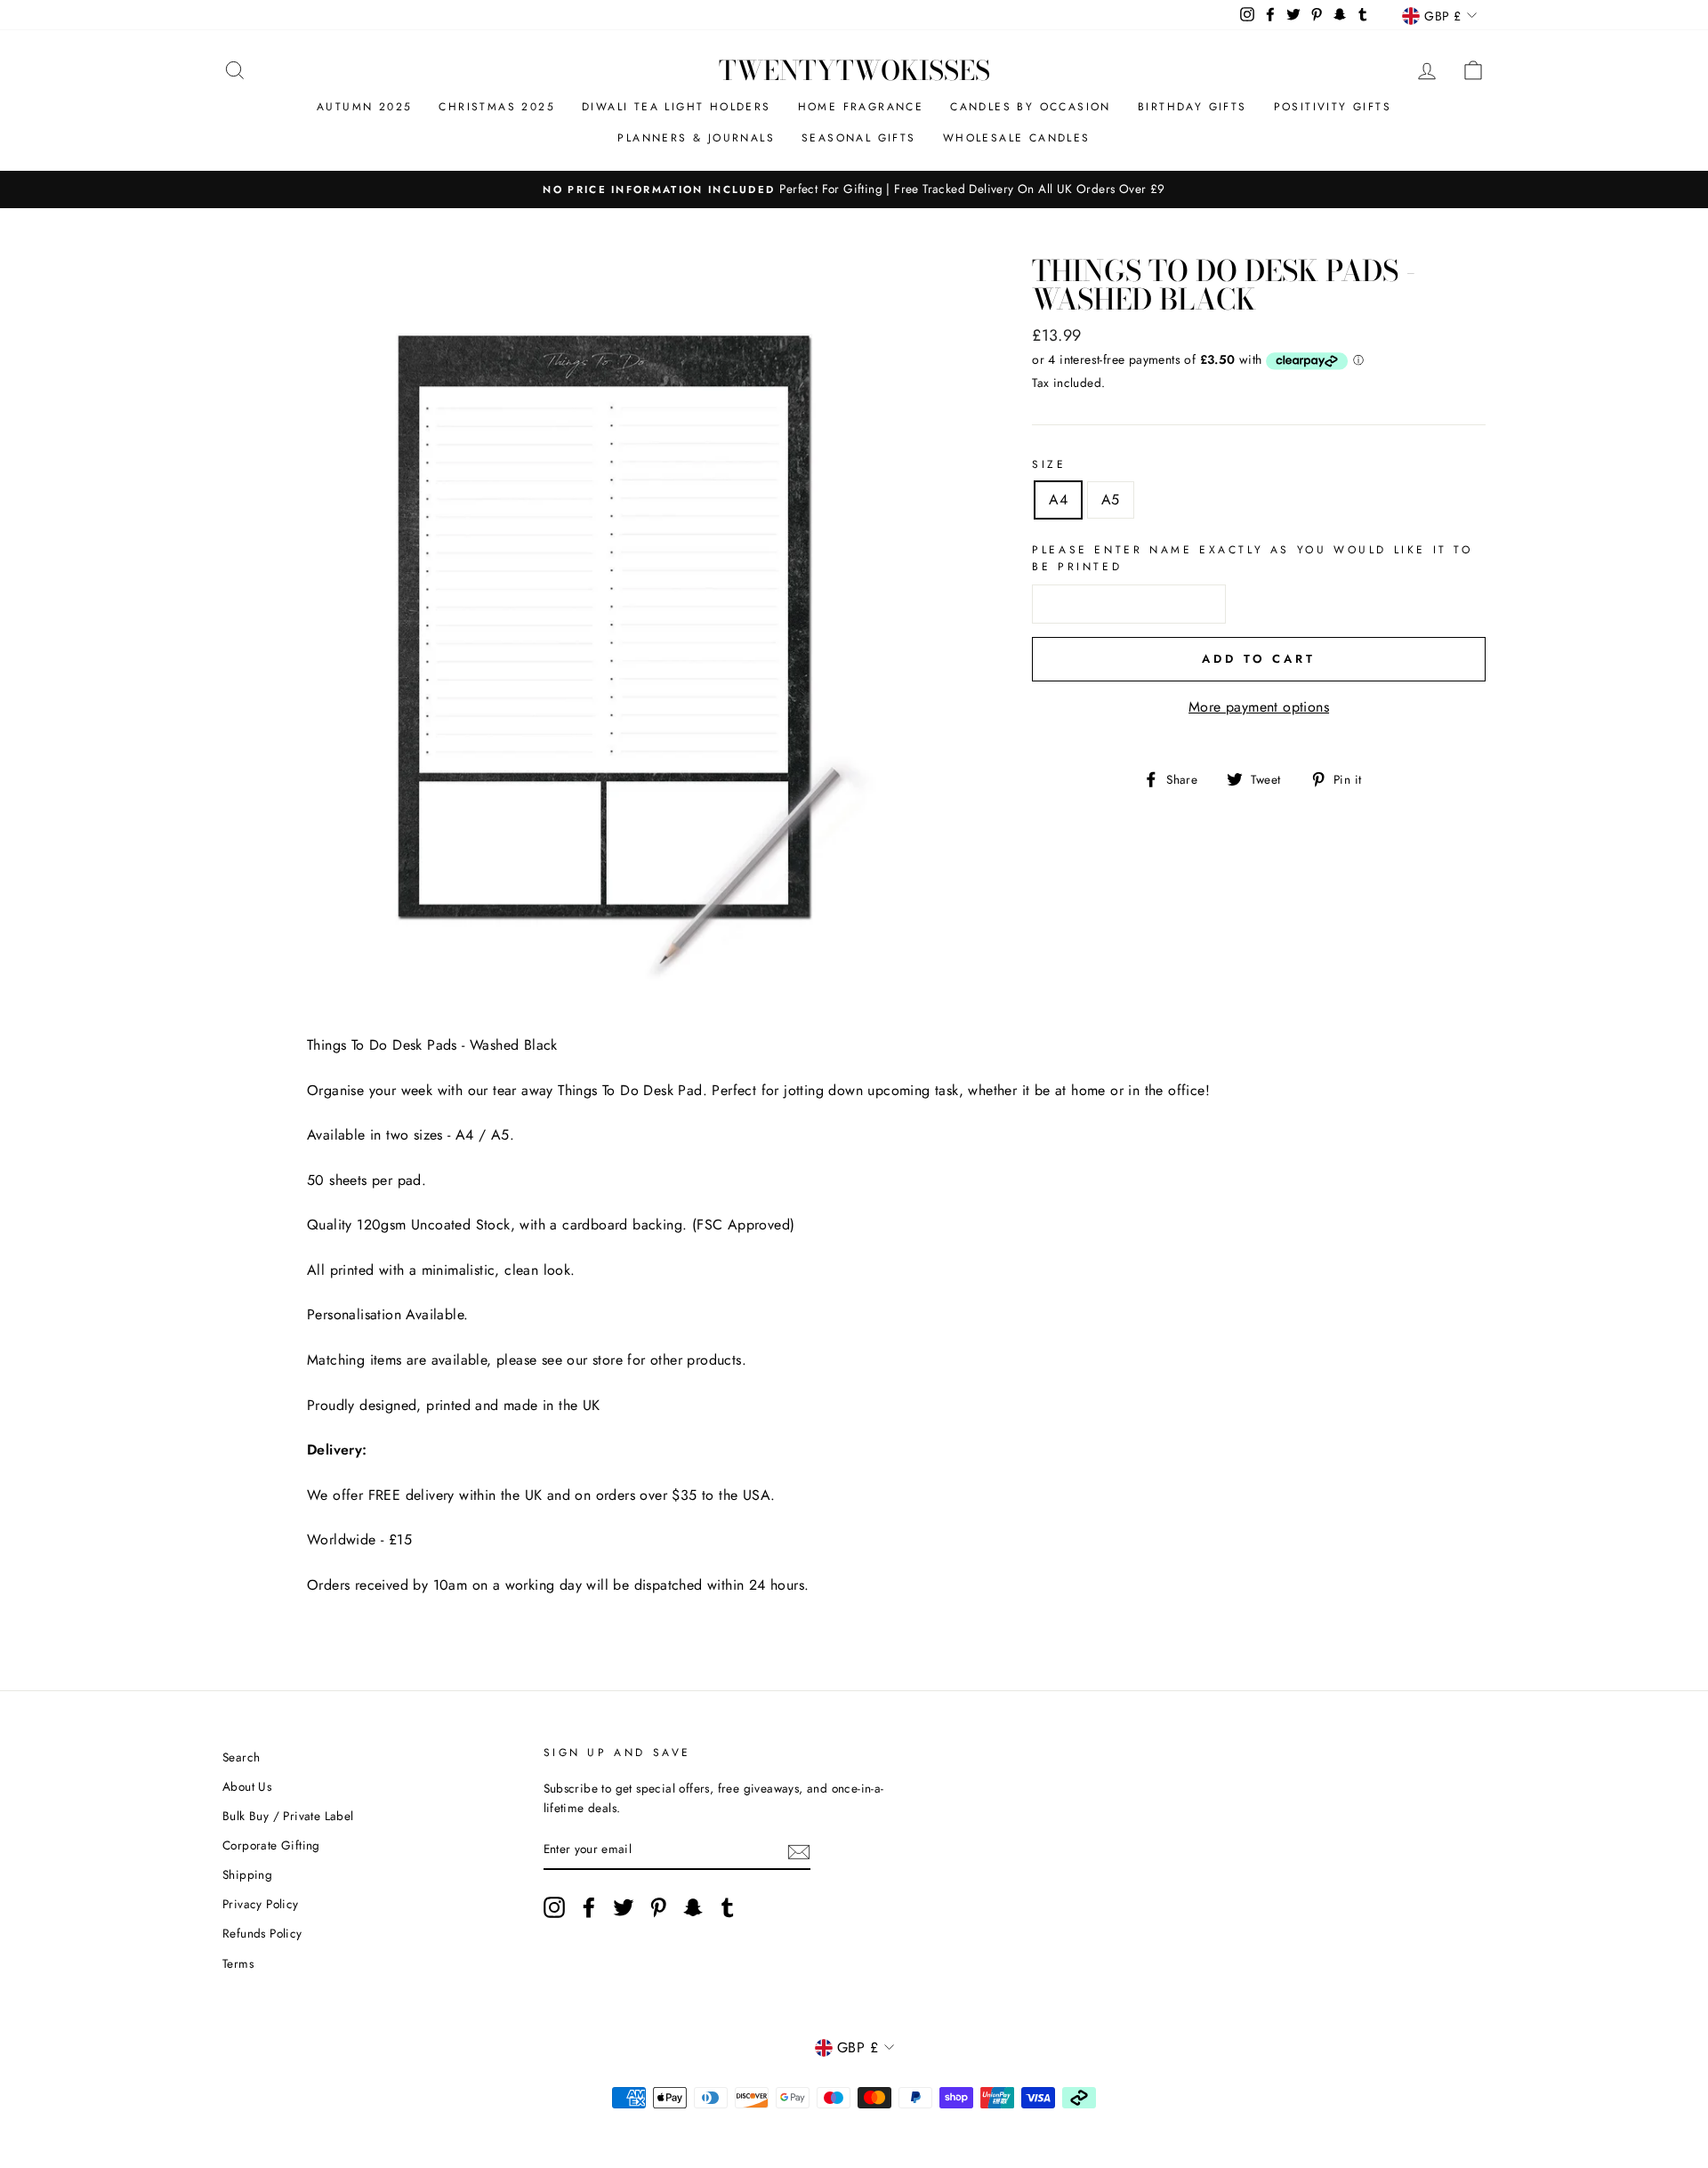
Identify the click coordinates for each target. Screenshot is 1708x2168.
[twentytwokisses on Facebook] (589, 1907)
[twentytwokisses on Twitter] (624, 1907)
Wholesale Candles (1017, 138)
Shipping (247, 1874)
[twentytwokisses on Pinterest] (658, 1907)
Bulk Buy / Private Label (288, 1816)
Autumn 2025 (364, 107)
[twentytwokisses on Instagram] (554, 1907)
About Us (247, 1786)
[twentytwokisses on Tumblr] (728, 1907)
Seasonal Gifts (859, 138)
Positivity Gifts (1333, 107)
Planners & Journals (696, 138)
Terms (238, 1963)
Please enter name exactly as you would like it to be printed (1252, 558)
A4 (1058, 500)
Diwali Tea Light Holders (677, 107)
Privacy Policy (261, 1904)
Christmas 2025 (497, 107)
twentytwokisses (854, 70)
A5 (1111, 500)
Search (241, 1757)
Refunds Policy (262, 1933)
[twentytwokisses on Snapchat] (693, 1907)
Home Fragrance (861, 107)
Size (1049, 464)
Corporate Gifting (271, 1845)
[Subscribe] (799, 1850)
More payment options (1259, 707)
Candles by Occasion (1031, 107)
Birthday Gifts (1192, 107)
